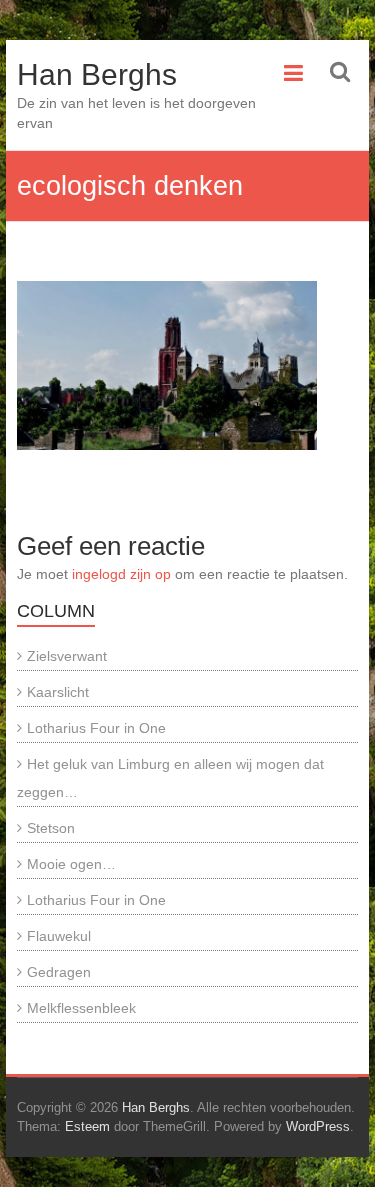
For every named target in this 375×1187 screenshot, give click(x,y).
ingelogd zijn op (121, 574)
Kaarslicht (58, 692)
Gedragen (59, 972)
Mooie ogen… (71, 864)
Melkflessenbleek (81, 1008)
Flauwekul (59, 936)
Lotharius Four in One (96, 728)
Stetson (51, 828)
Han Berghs (97, 74)
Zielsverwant (67, 656)
